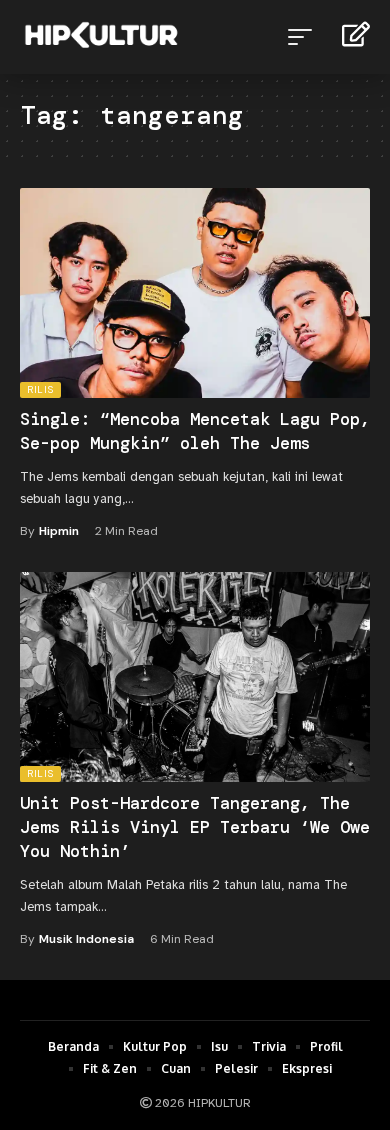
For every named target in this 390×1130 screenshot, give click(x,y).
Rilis (40, 389)
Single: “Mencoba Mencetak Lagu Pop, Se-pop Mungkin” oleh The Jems (195, 431)
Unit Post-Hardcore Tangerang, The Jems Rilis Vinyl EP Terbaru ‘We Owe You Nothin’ (195, 827)
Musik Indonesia (86, 939)
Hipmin (59, 531)
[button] (305, 37)
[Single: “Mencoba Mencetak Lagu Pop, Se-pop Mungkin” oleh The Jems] (195, 293)
